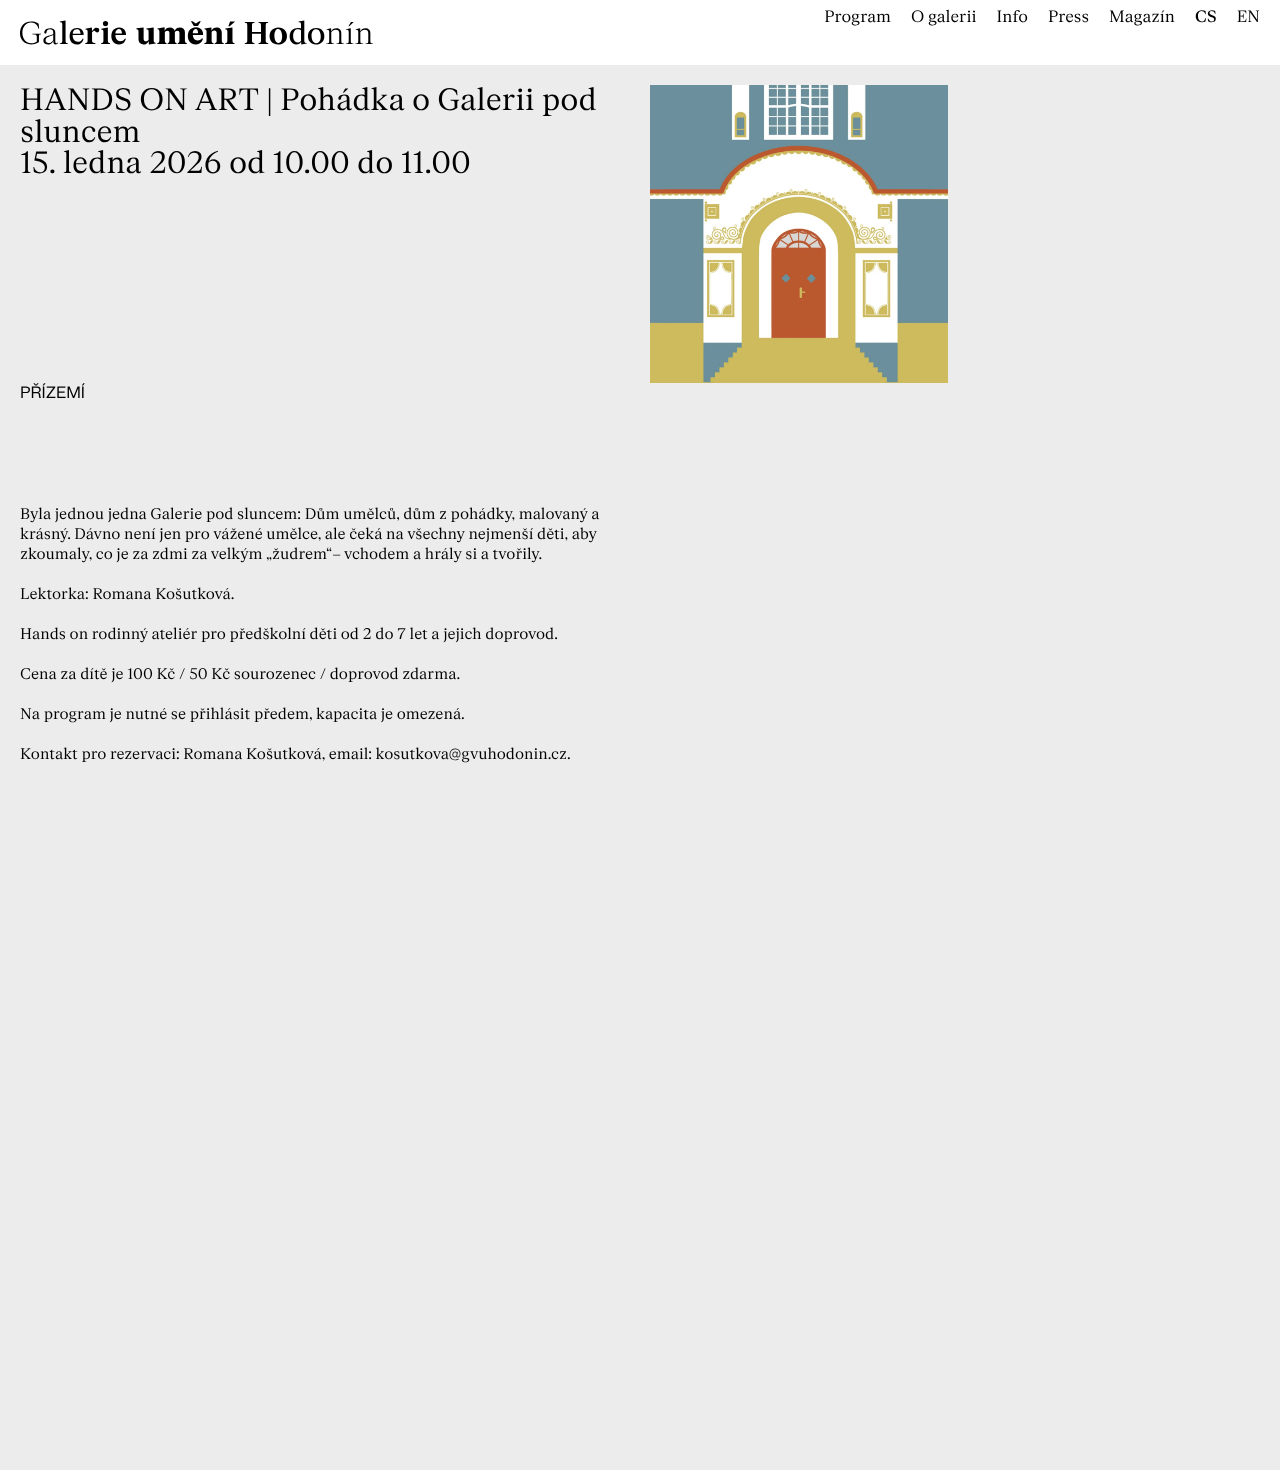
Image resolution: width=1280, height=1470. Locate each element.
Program (857, 18)
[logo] (320, 32)
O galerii (944, 18)
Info (1013, 18)
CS (1206, 18)
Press (1068, 18)
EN (1248, 18)
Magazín (1142, 18)
